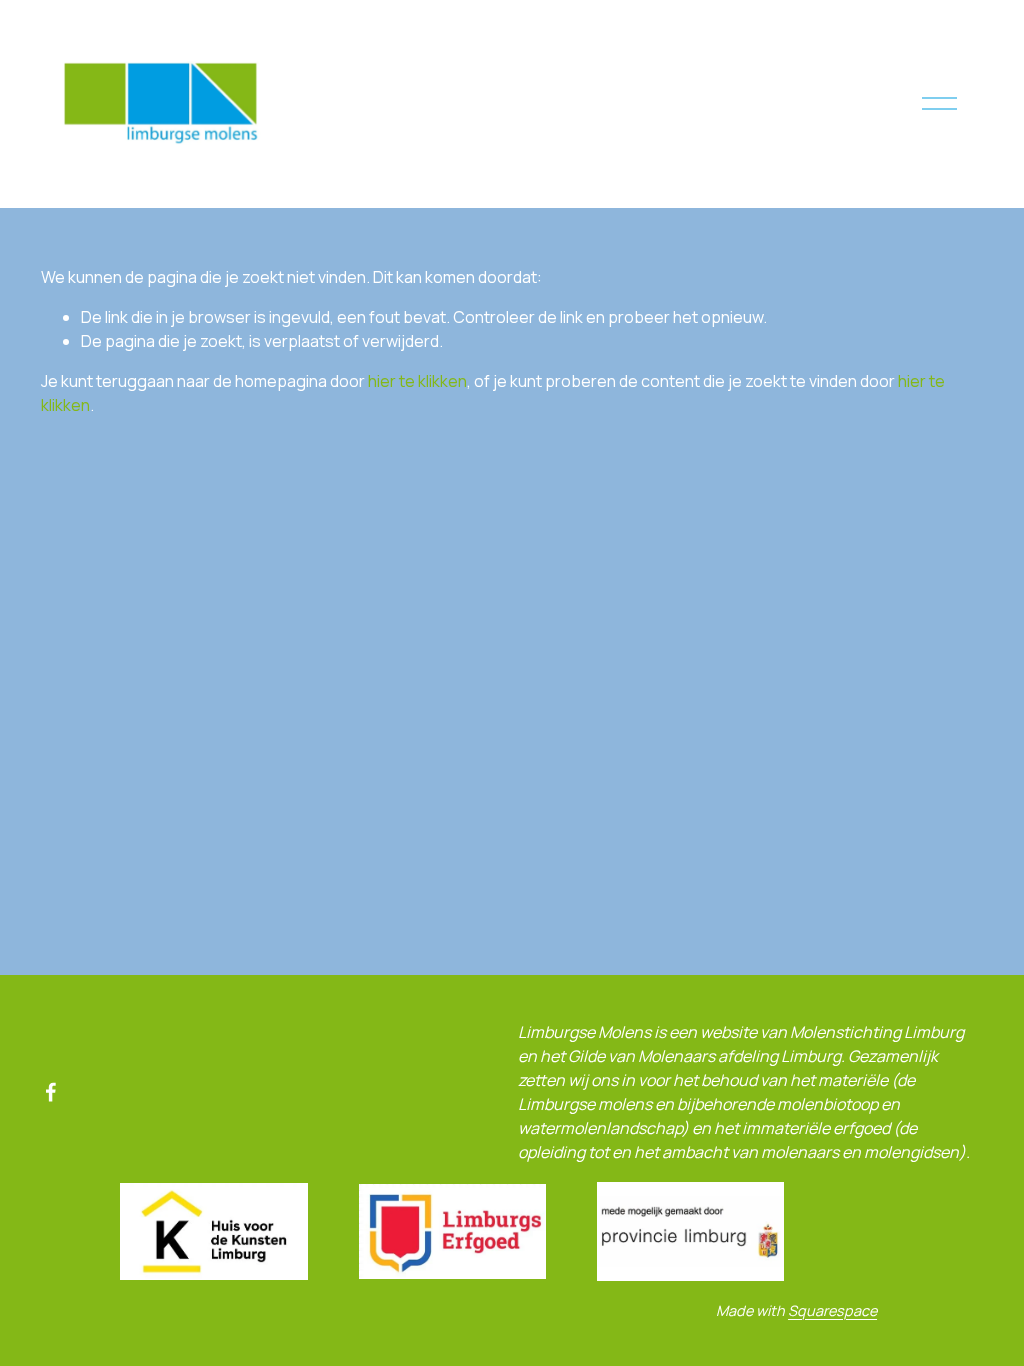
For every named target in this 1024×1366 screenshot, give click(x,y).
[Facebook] (51, 1092)
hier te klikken (417, 381)
